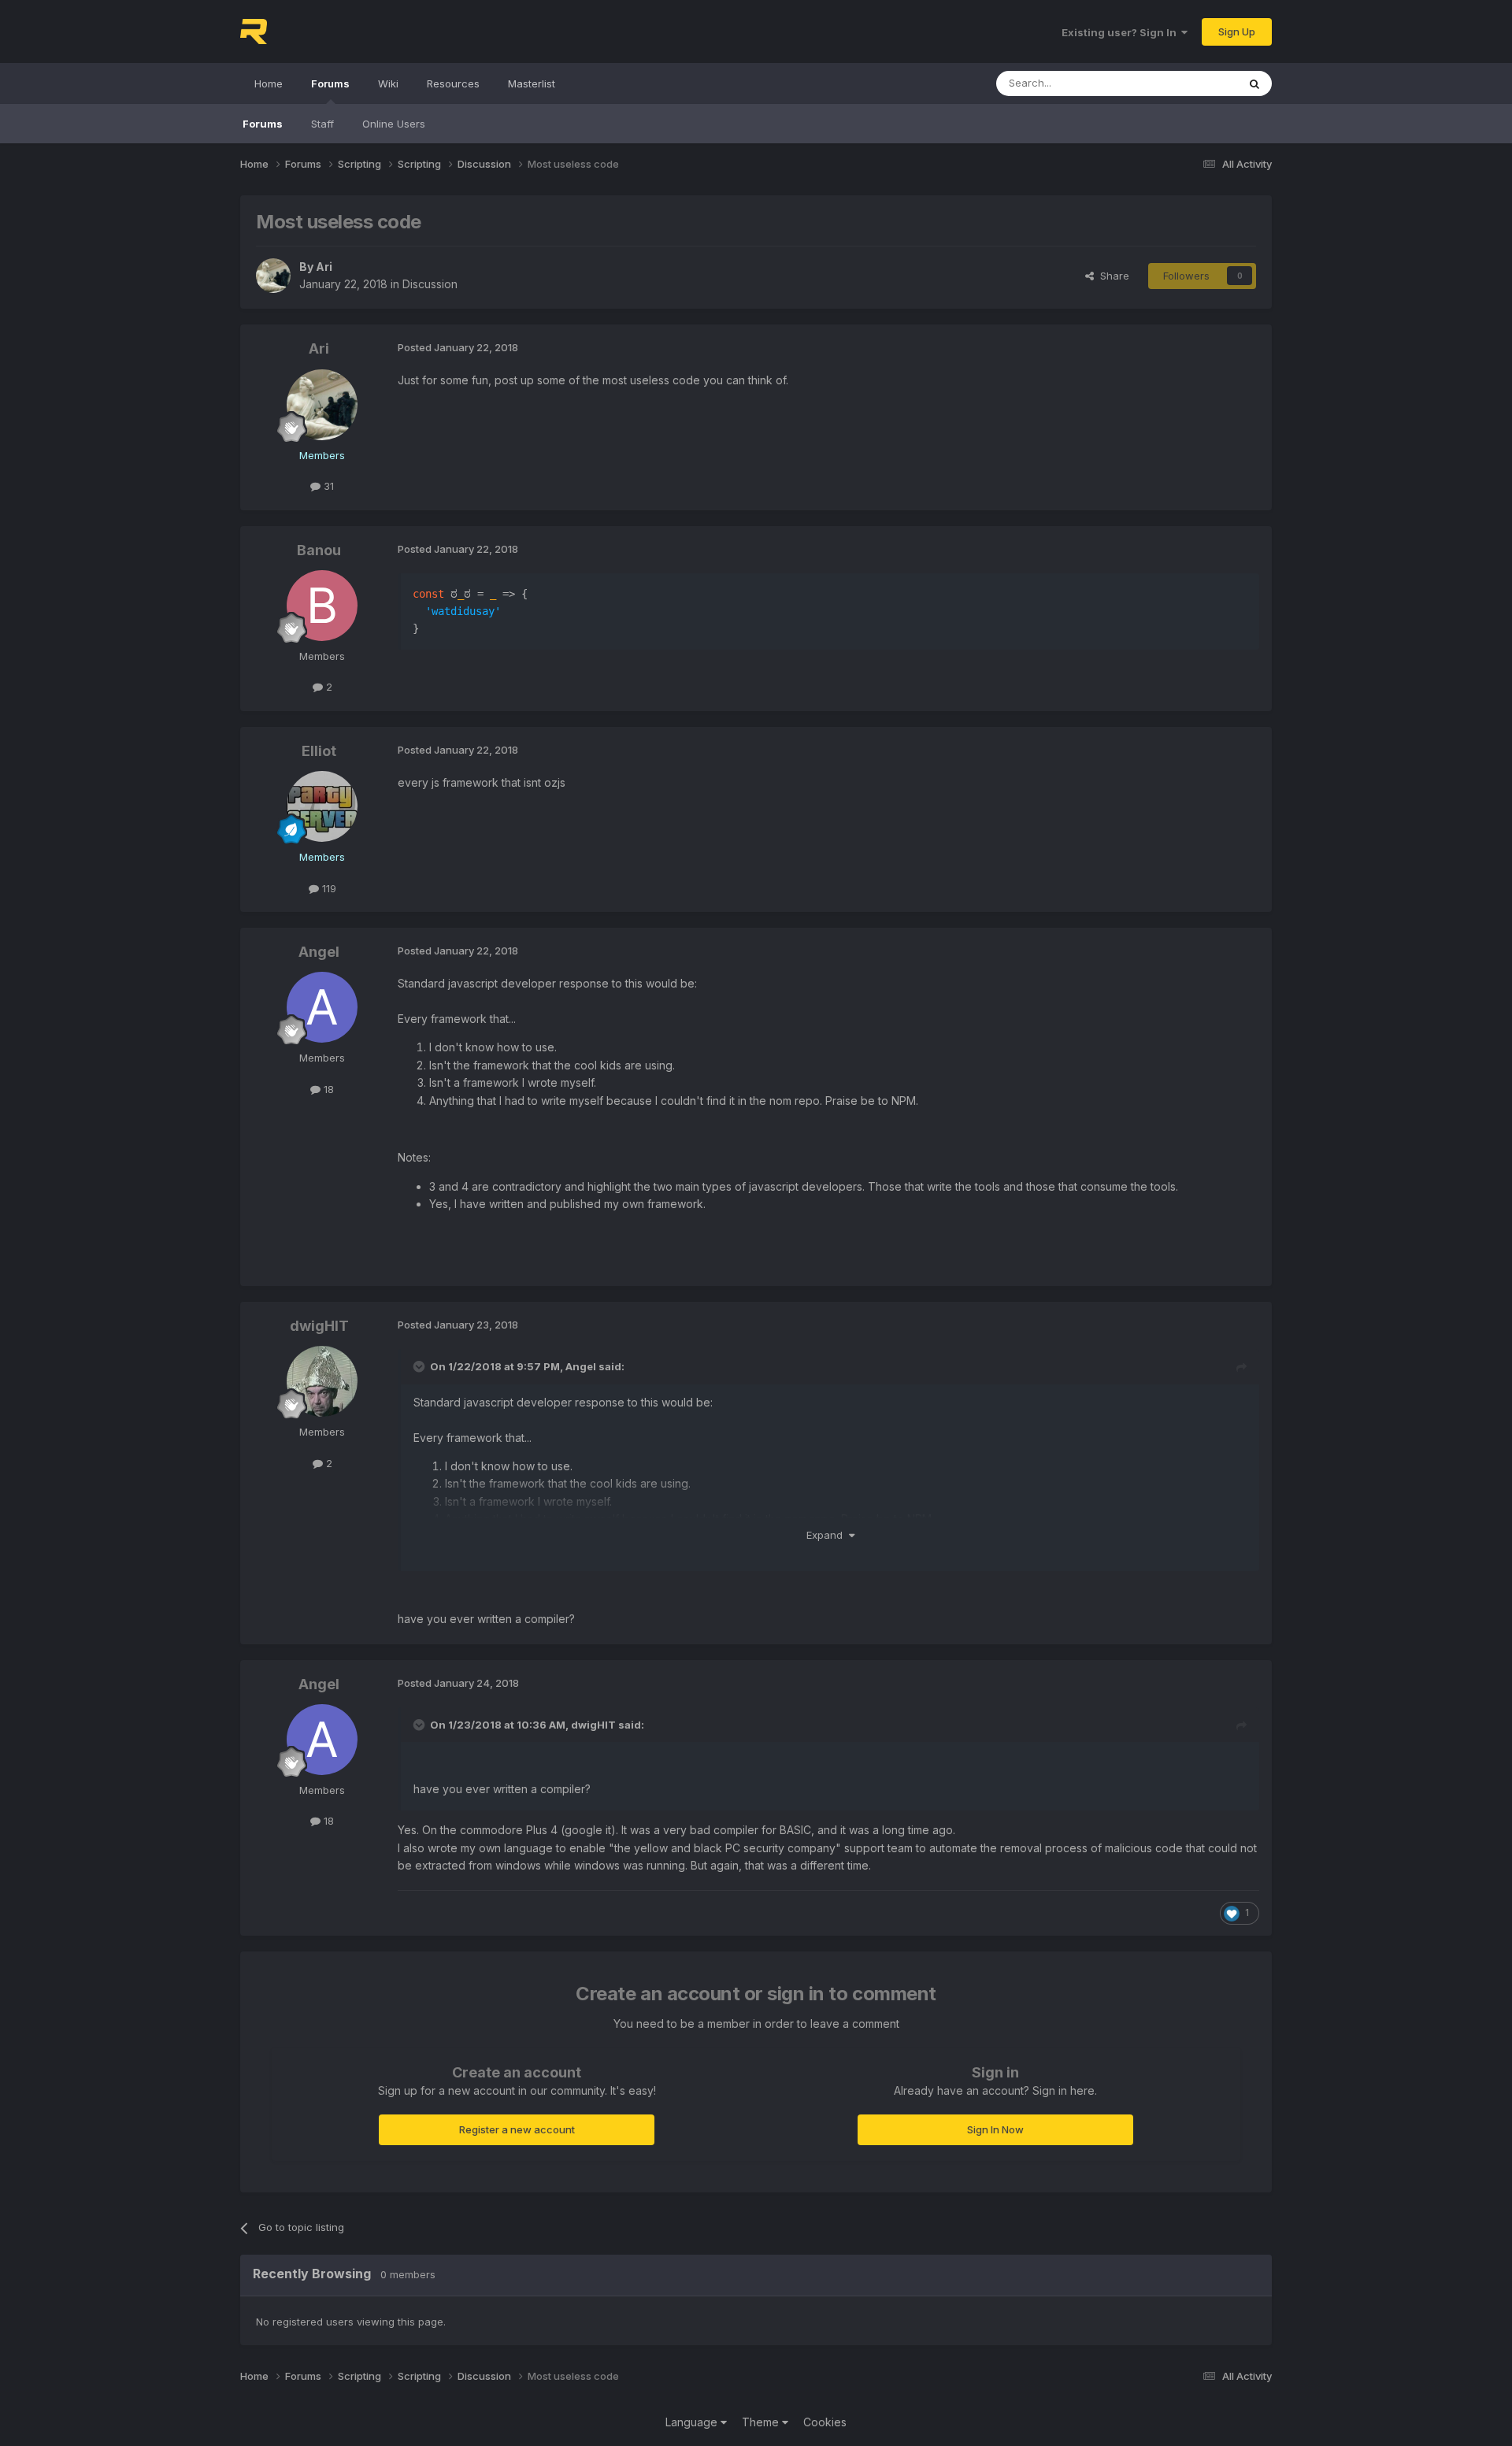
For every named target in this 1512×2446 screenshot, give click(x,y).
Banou (319, 550)
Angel (319, 952)
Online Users (394, 124)
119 (328, 888)
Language (693, 2422)
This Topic (1191, 83)
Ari (324, 267)
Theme (762, 2422)
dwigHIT (319, 1326)
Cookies (825, 2422)
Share (1112, 276)
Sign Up (1237, 32)
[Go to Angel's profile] (322, 1007)
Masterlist (532, 83)
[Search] (1254, 83)
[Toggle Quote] (421, 1366)
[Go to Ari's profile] (273, 276)
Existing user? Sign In (1121, 32)
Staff (322, 124)
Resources (453, 83)
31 (327, 486)
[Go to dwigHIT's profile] (322, 1381)
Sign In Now (995, 2129)
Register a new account (517, 2129)
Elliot (319, 751)
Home (269, 83)
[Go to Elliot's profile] (322, 806)
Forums (330, 83)
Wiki (388, 83)
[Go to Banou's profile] (322, 606)
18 (327, 1089)
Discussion (430, 284)
